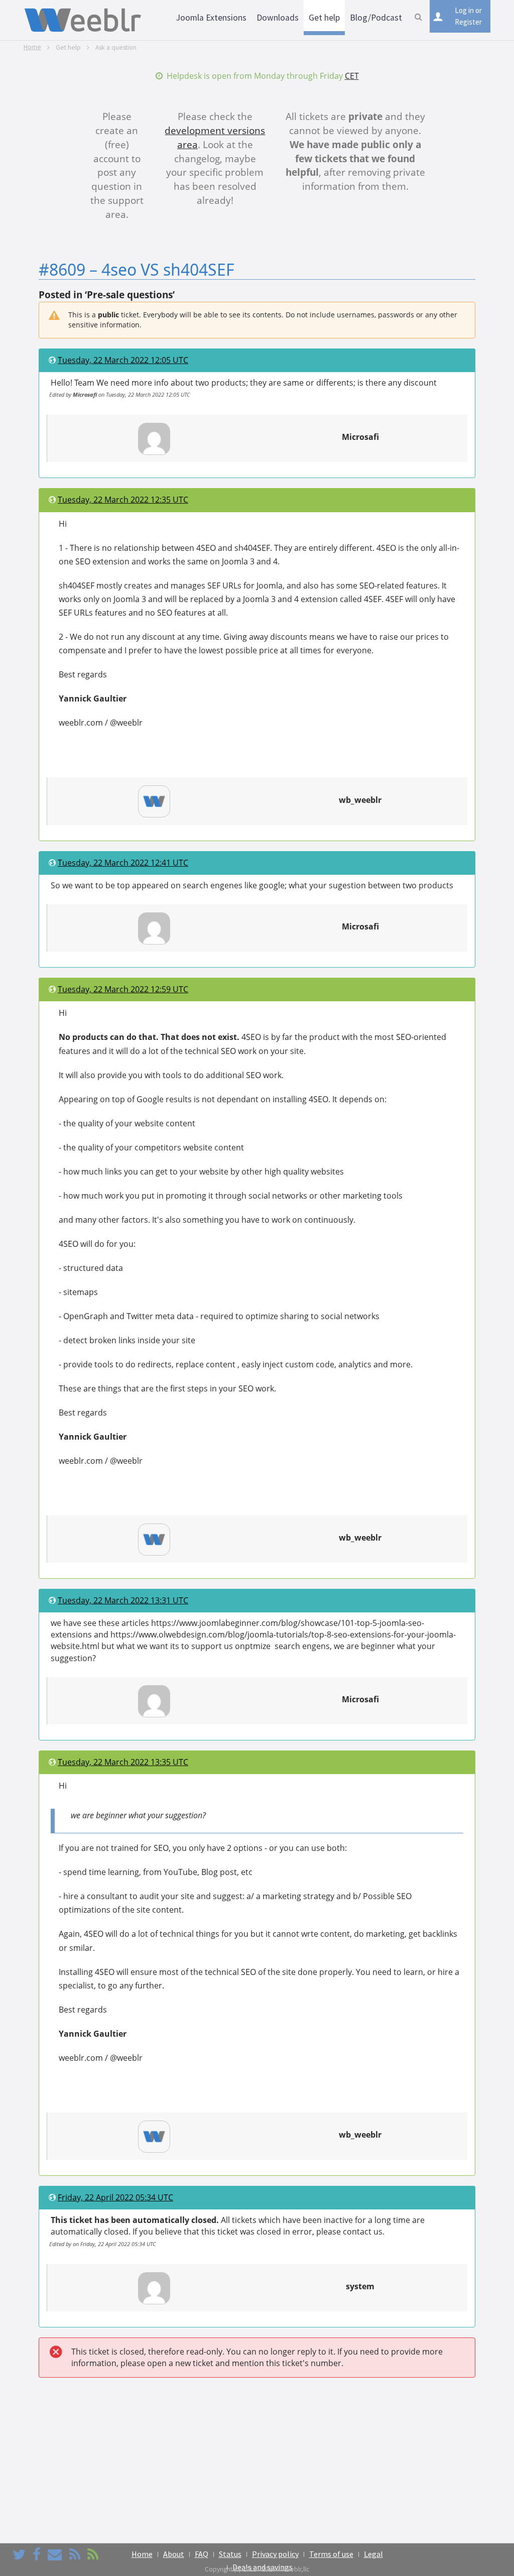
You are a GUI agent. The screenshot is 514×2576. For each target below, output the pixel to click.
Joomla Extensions (211, 18)
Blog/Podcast (376, 18)
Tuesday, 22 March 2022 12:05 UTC (123, 360)
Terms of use (331, 2554)
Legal (373, 2554)
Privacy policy (275, 2554)
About (174, 2554)
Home (32, 47)
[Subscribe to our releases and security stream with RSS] (93, 2554)
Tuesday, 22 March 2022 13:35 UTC (123, 1762)
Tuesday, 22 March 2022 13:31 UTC (123, 1600)
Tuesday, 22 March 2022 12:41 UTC (123, 863)
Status (230, 2554)
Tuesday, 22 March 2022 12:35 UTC (123, 500)
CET (352, 76)
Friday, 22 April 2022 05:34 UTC (115, 2197)
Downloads (278, 18)
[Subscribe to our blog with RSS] (75, 2554)
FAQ (202, 2554)
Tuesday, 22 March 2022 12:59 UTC (123, 989)
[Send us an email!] (55, 2554)
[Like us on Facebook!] (37, 2554)
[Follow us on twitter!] (19, 2554)
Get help (324, 18)
